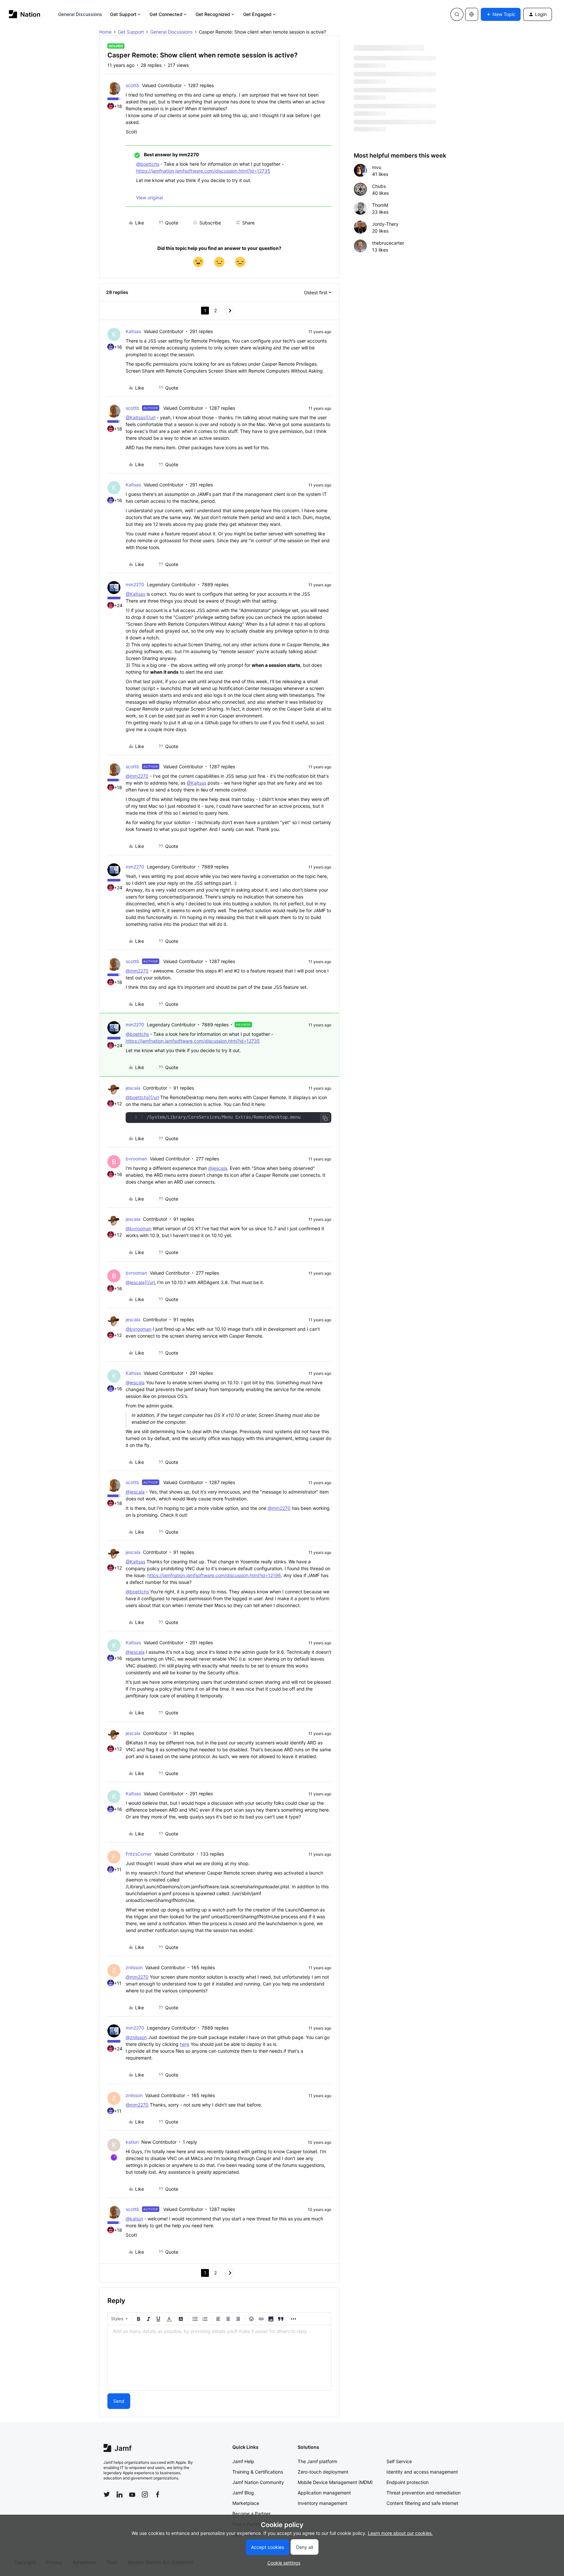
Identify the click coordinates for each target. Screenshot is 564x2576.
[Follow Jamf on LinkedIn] (119, 2494)
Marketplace (246, 2503)
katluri (132, 2142)
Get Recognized (213, 14)
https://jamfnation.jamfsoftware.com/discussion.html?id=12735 (203, 171)
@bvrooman (139, 1228)
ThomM (380, 205)
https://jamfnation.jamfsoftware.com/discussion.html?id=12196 (214, 1575)
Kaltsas (133, 331)
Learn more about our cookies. (400, 2533)
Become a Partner (251, 2514)
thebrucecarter (388, 243)
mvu (377, 167)
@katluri (134, 2219)
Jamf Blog (243, 2493)
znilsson (134, 1967)
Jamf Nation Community (258, 2482)
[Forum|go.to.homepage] (25, 14)
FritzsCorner (139, 1854)
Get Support (123, 14)
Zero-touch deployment (323, 2472)
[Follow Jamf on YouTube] (132, 2494)
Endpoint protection (407, 2482)
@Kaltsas (135, 594)
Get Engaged (257, 14)
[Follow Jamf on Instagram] (145, 2494)
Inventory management (322, 2503)
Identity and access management (422, 2472)
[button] (501, 14)
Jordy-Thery (385, 224)
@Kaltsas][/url (141, 417)
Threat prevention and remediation (423, 2493)
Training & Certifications (258, 2472)
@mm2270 (137, 776)
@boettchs (148, 164)
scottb (133, 85)
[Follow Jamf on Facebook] (158, 2494)
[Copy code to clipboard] (325, 1118)
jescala (133, 1088)
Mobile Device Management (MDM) (335, 2482)
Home (105, 32)
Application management (324, 2493)
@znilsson (136, 2037)
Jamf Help (243, 2461)
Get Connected (166, 14)
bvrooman (136, 1159)
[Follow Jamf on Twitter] (107, 2494)
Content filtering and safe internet (422, 2503)
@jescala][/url (140, 1282)
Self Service (399, 2461)
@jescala (218, 1168)
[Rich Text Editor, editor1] (219, 2358)
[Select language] (472, 14)
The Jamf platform (317, 2461)
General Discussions (80, 14)
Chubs (379, 186)
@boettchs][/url (142, 1097)
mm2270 (135, 584)
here (185, 2044)
